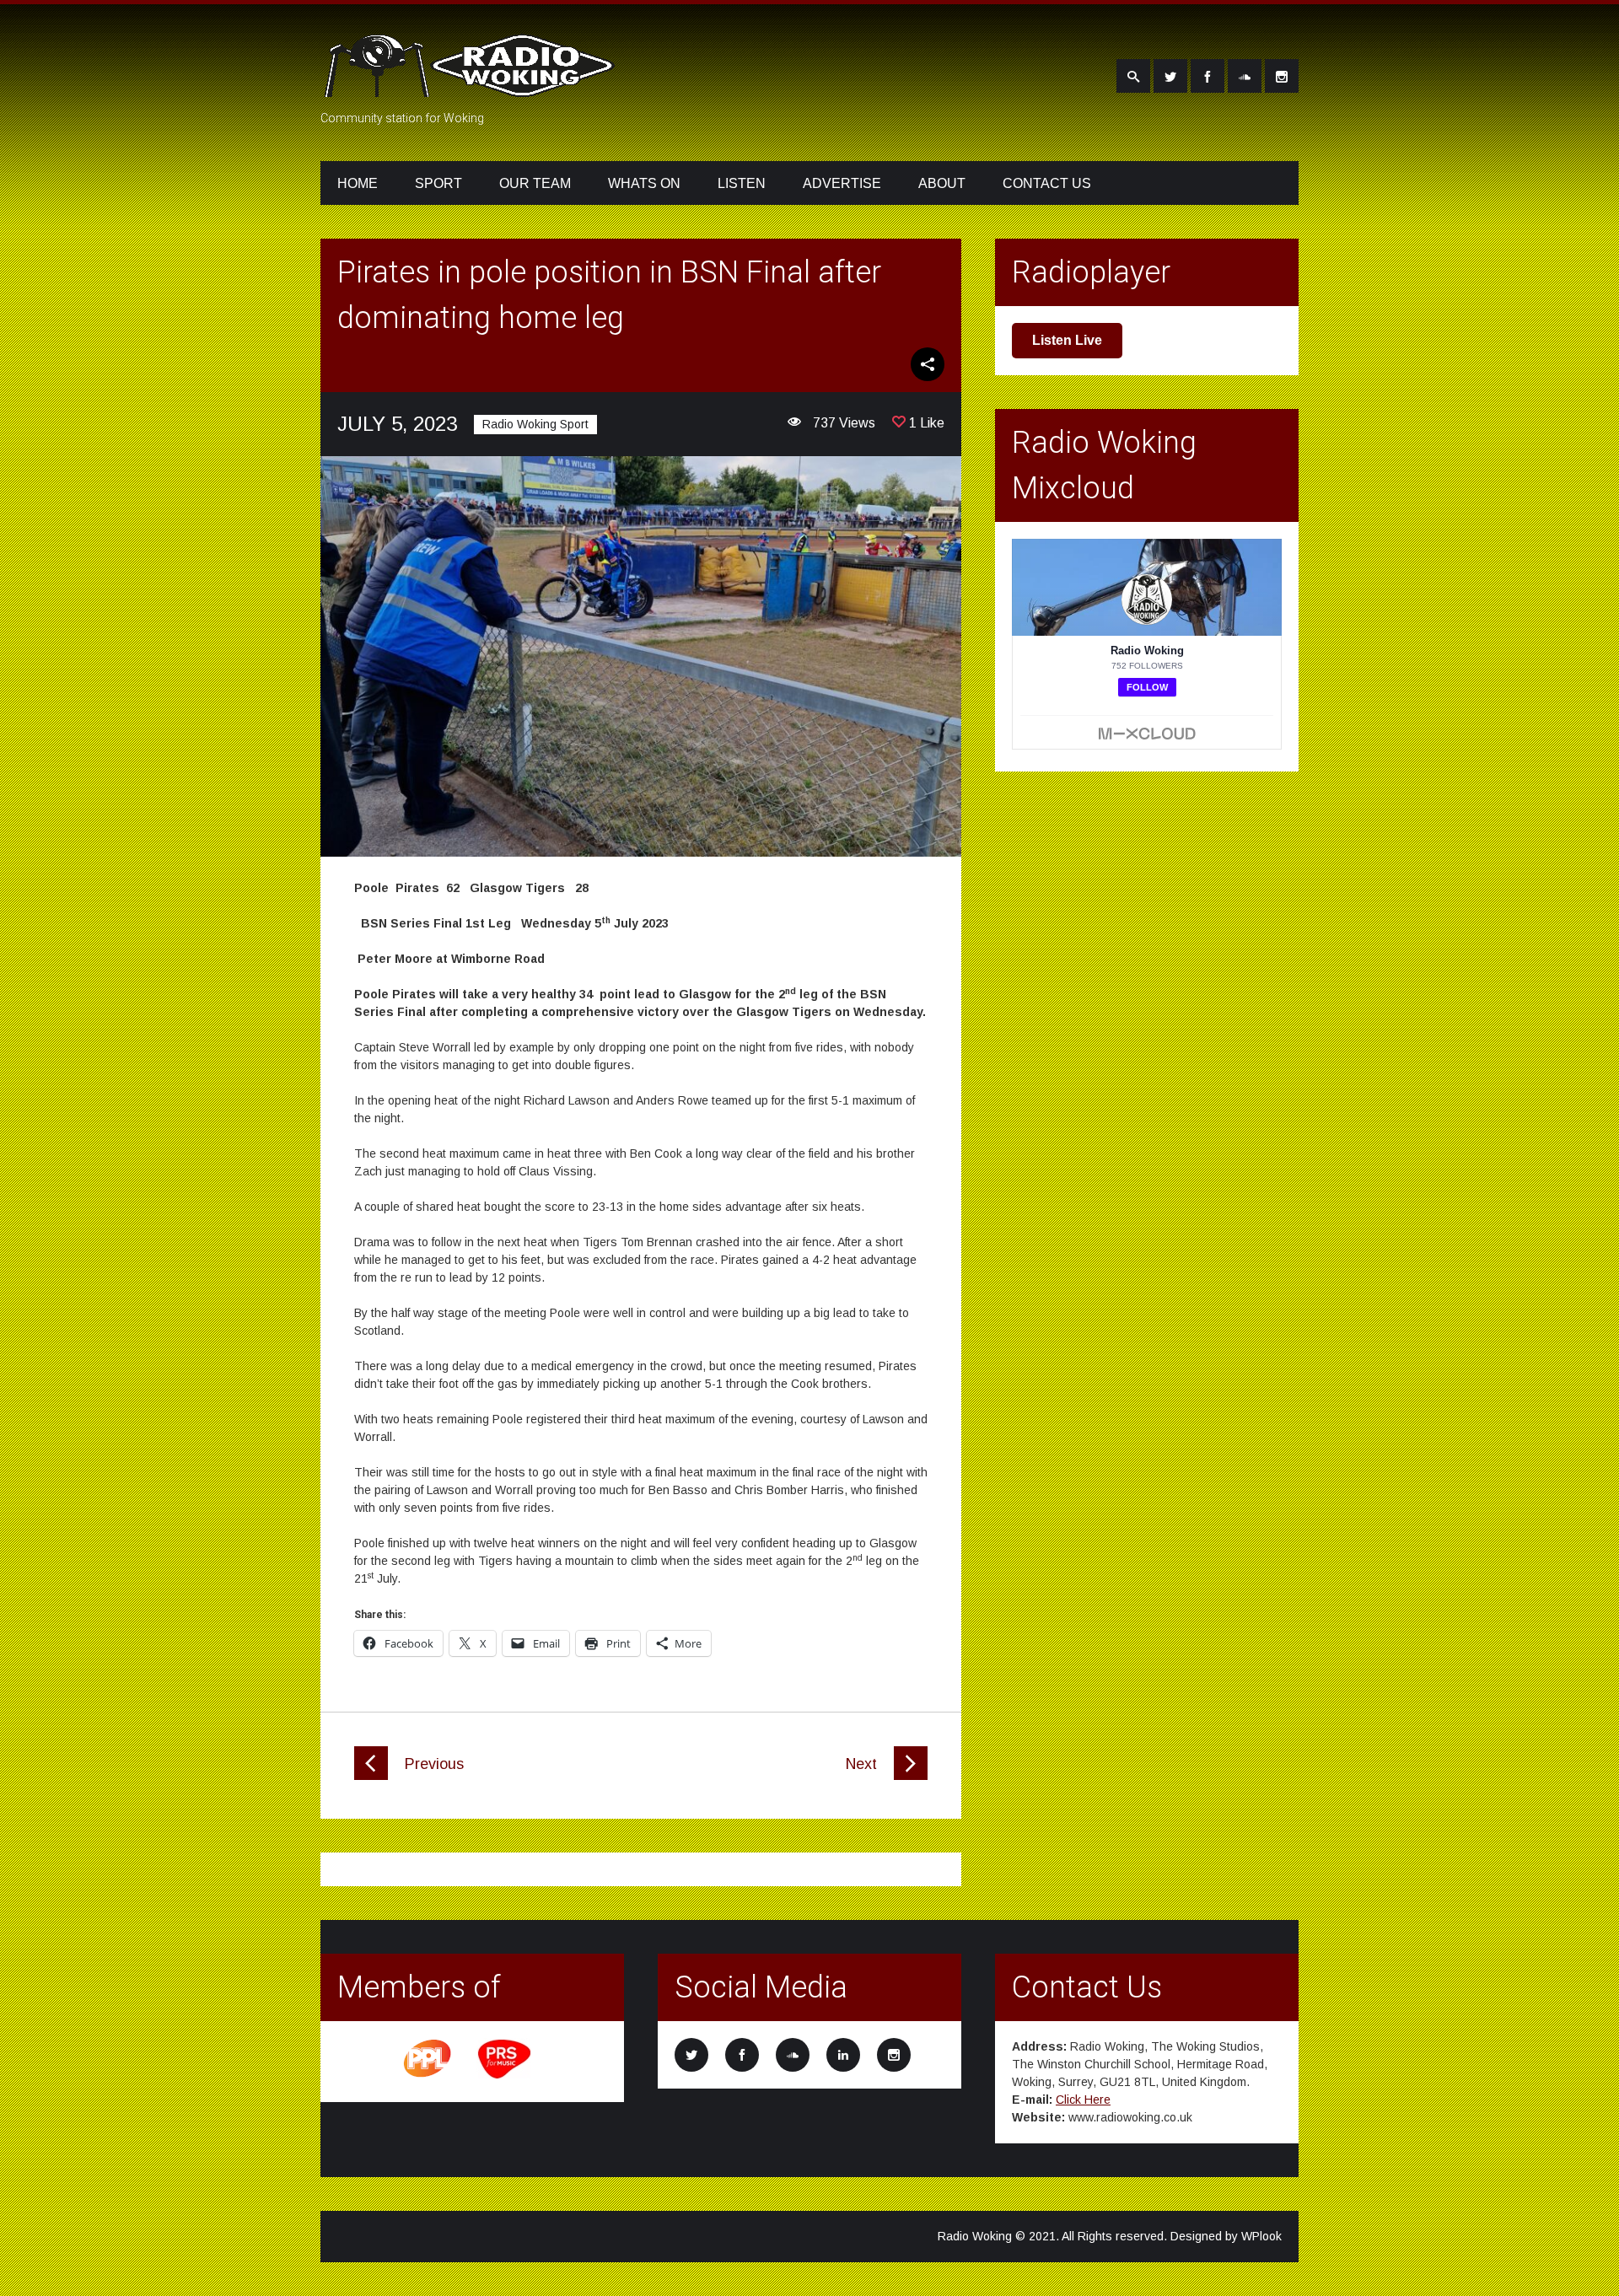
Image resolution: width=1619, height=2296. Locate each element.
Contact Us (1047, 183)
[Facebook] (1208, 76)
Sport (438, 183)
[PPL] (428, 2076)
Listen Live (1067, 340)
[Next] (911, 1776)
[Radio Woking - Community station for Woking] (472, 87)
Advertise (842, 183)
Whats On (644, 183)
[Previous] (371, 1776)
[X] (1170, 76)
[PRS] (505, 2076)
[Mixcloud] (1245, 76)
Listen (742, 183)
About (942, 183)
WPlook (1261, 2236)
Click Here (1083, 2100)
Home (358, 183)
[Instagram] (1282, 76)
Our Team (535, 183)
